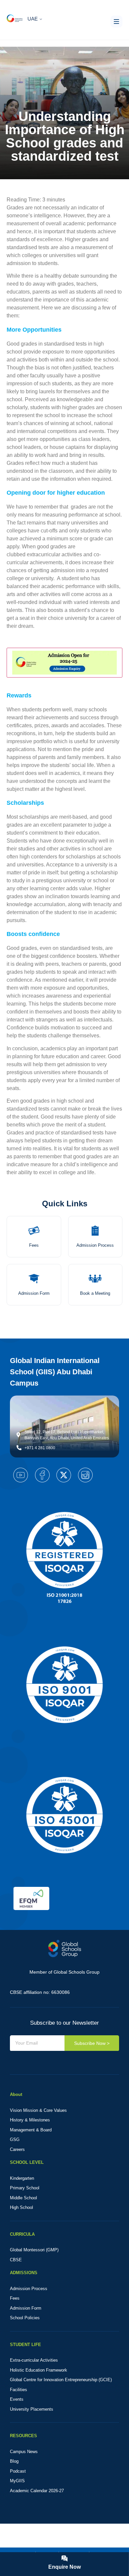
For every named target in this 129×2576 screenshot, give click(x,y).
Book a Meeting (95, 1293)
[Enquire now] (64, 2558)
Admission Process (95, 1245)
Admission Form (34, 1293)
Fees (34, 1245)
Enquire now (64, 2567)
